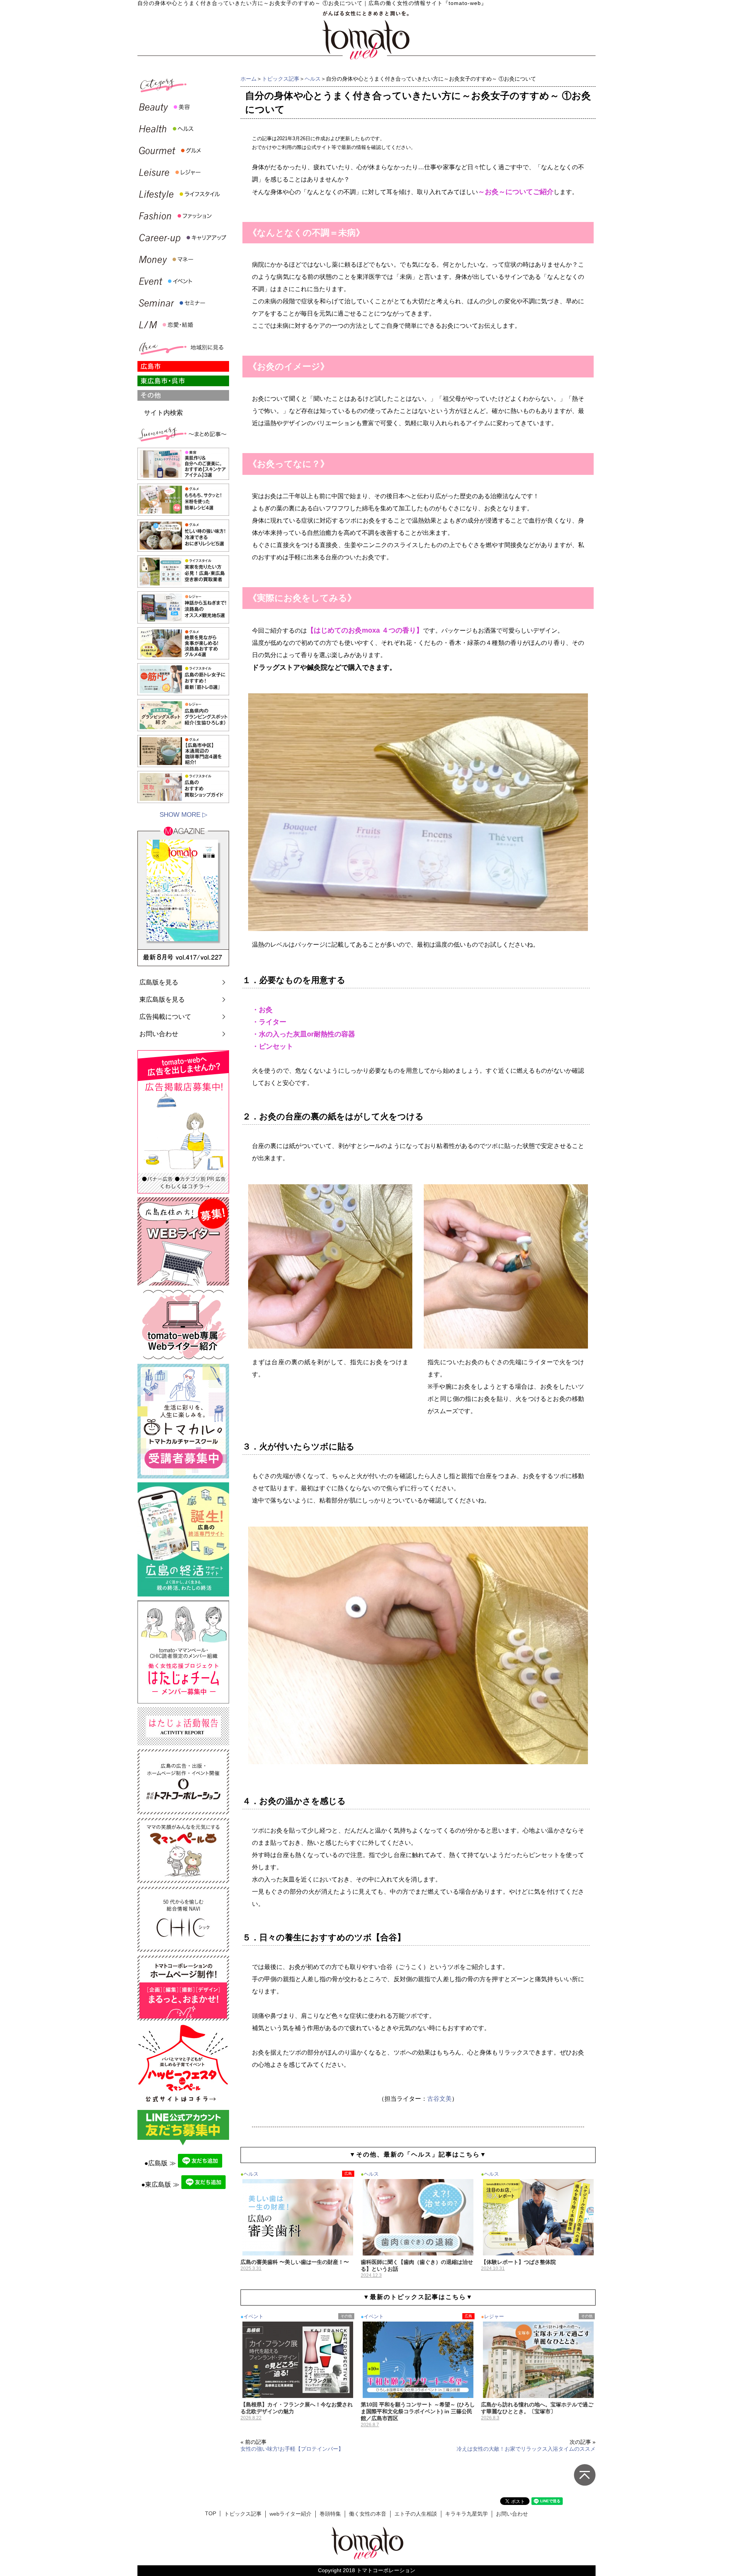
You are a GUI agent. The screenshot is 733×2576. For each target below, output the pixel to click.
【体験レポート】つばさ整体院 (518, 2262)
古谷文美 (439, 2099)
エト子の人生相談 (416, 2514)
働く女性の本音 (368, 2514)
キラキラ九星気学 (467, 2514)
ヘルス (313, 79)
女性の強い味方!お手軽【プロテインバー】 (292, 2449)
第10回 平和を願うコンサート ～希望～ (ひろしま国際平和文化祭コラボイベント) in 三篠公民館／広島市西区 (418, 2411)
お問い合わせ (159, 1034)
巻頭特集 (330, 2514)
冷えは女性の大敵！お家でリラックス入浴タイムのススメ (526, 2449)
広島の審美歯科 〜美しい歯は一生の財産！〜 (295, 2262)
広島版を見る (159, 982)
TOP (211, 2514)
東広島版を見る (162, 1000)
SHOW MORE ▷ (183, 815)
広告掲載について (165, 1017)
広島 (348, 2174)
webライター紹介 (291, 2514)
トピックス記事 (281, 79)
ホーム (249, 79)
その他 (346, 2316)
